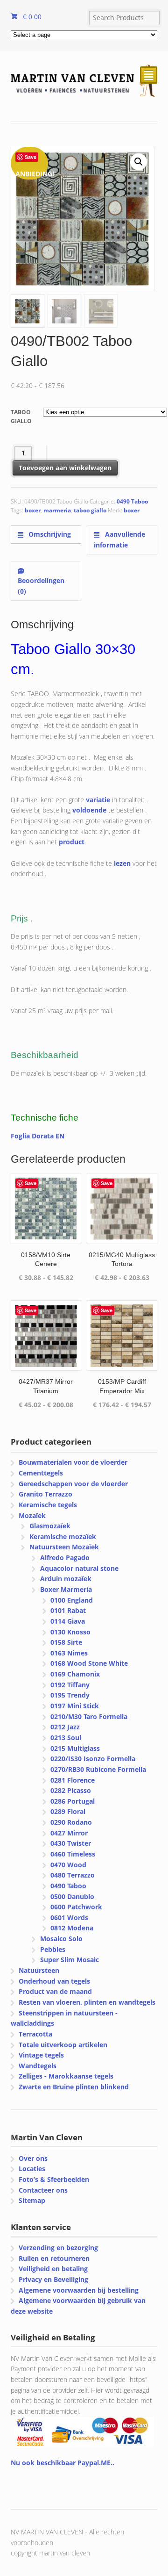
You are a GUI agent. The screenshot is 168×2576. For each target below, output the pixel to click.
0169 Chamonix (75, 1674)
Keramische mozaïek (63, 1536)
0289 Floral (68, 1811)
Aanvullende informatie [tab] (119, 540)
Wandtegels (38, 2066)
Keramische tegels (48, 1505)
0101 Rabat (68, 1610)
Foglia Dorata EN (38, 1136)
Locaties (32, 2169)
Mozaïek (32, 1515)
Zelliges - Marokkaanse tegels (66, 2076)
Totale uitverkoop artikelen (63, 2045)
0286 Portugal (73, 1801)
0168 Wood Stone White (89, 1663)
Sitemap (32, 2200)
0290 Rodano (71, 1822)
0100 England (72, 1600)
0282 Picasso (71, 1790)
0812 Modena (72, 1928)
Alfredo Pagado (65, 1558)
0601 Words (69, 1918)
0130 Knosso (70, 1632)
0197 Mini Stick (75, 1706)
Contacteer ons (43, 2190)
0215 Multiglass (75, 1748)
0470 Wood (68, 1865)
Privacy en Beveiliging (53, 2279)
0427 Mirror (69, 1833)
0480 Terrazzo (73, 1875)
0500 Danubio (72, 1896)
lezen (122, 863)
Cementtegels (41, 1473)
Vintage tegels (41, 2055)
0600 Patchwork (76, 1907)
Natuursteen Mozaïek (64, 1547)
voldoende (89, 810)
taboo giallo (90, 510)
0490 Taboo (132, 501)
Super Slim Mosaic (70, 1960)
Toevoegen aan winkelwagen (65, 468)
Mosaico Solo (61, 1939)
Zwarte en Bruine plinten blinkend (74, 2087)
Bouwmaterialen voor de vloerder (73, 1462)
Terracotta (35, 2034)
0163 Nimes (69, 1653)
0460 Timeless (73, 1854)
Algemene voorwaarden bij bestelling (79, 2290)
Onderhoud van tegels (54, 1981)
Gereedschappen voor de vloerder (73, 1484)
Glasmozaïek (50, 1526)
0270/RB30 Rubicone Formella (98, 1769)
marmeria (57, 510)
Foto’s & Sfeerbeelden (54, 2179)
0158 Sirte (66, 1642)
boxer (33, 510)
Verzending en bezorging (58, 2248)
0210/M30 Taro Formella (89, 1716)
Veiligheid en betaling (53, 2269)
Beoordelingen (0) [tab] (41, 586)
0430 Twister (71, 1843)
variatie (98, 800)
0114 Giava (68, 1621)
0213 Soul (66, 1738)
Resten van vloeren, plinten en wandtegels (87, 2002)
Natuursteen (39, 1970)
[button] (139, 162)
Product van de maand (55, 1991)
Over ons (33, 2158)
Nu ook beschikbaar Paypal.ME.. (63, 2463)
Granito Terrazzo (45, 1494)
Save (31, 157)
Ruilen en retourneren (54, 2258)
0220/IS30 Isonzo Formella (93, 1759)
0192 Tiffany (70, 1685)
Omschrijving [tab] (49, 534)
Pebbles (53, 1949)
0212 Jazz (65, 1727)
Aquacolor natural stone (79, 1568)
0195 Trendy (70, 1695)
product (72, 842)
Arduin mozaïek (66, 1579)
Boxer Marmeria (66, 1589)
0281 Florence (73, 1780)
